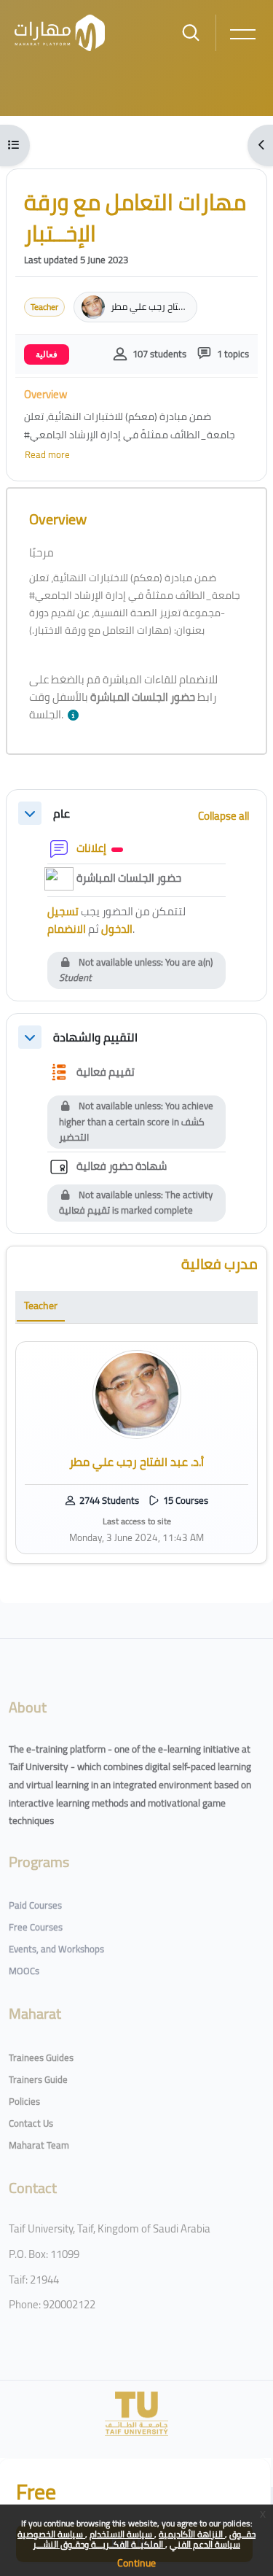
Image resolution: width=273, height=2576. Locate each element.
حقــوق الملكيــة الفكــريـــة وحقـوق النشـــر (144, 2539)
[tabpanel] (136, 1448)
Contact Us (31, 2123)
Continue (136, 2563)
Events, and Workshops (56, 1949)
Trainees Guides (41, 2057)
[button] (76, 716)
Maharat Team (39, 2145)
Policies (24, 2101)
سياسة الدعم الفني (205, 2544)
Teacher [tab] (41, 1306)
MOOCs (24, 1971)
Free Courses (36, 1927)
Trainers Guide (38, 2079)
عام (62, 814)
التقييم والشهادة (95, 1037)
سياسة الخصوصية (51, 2534)
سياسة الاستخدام (122, 2534)
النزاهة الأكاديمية (192, 2534)
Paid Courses (35, 1905)
